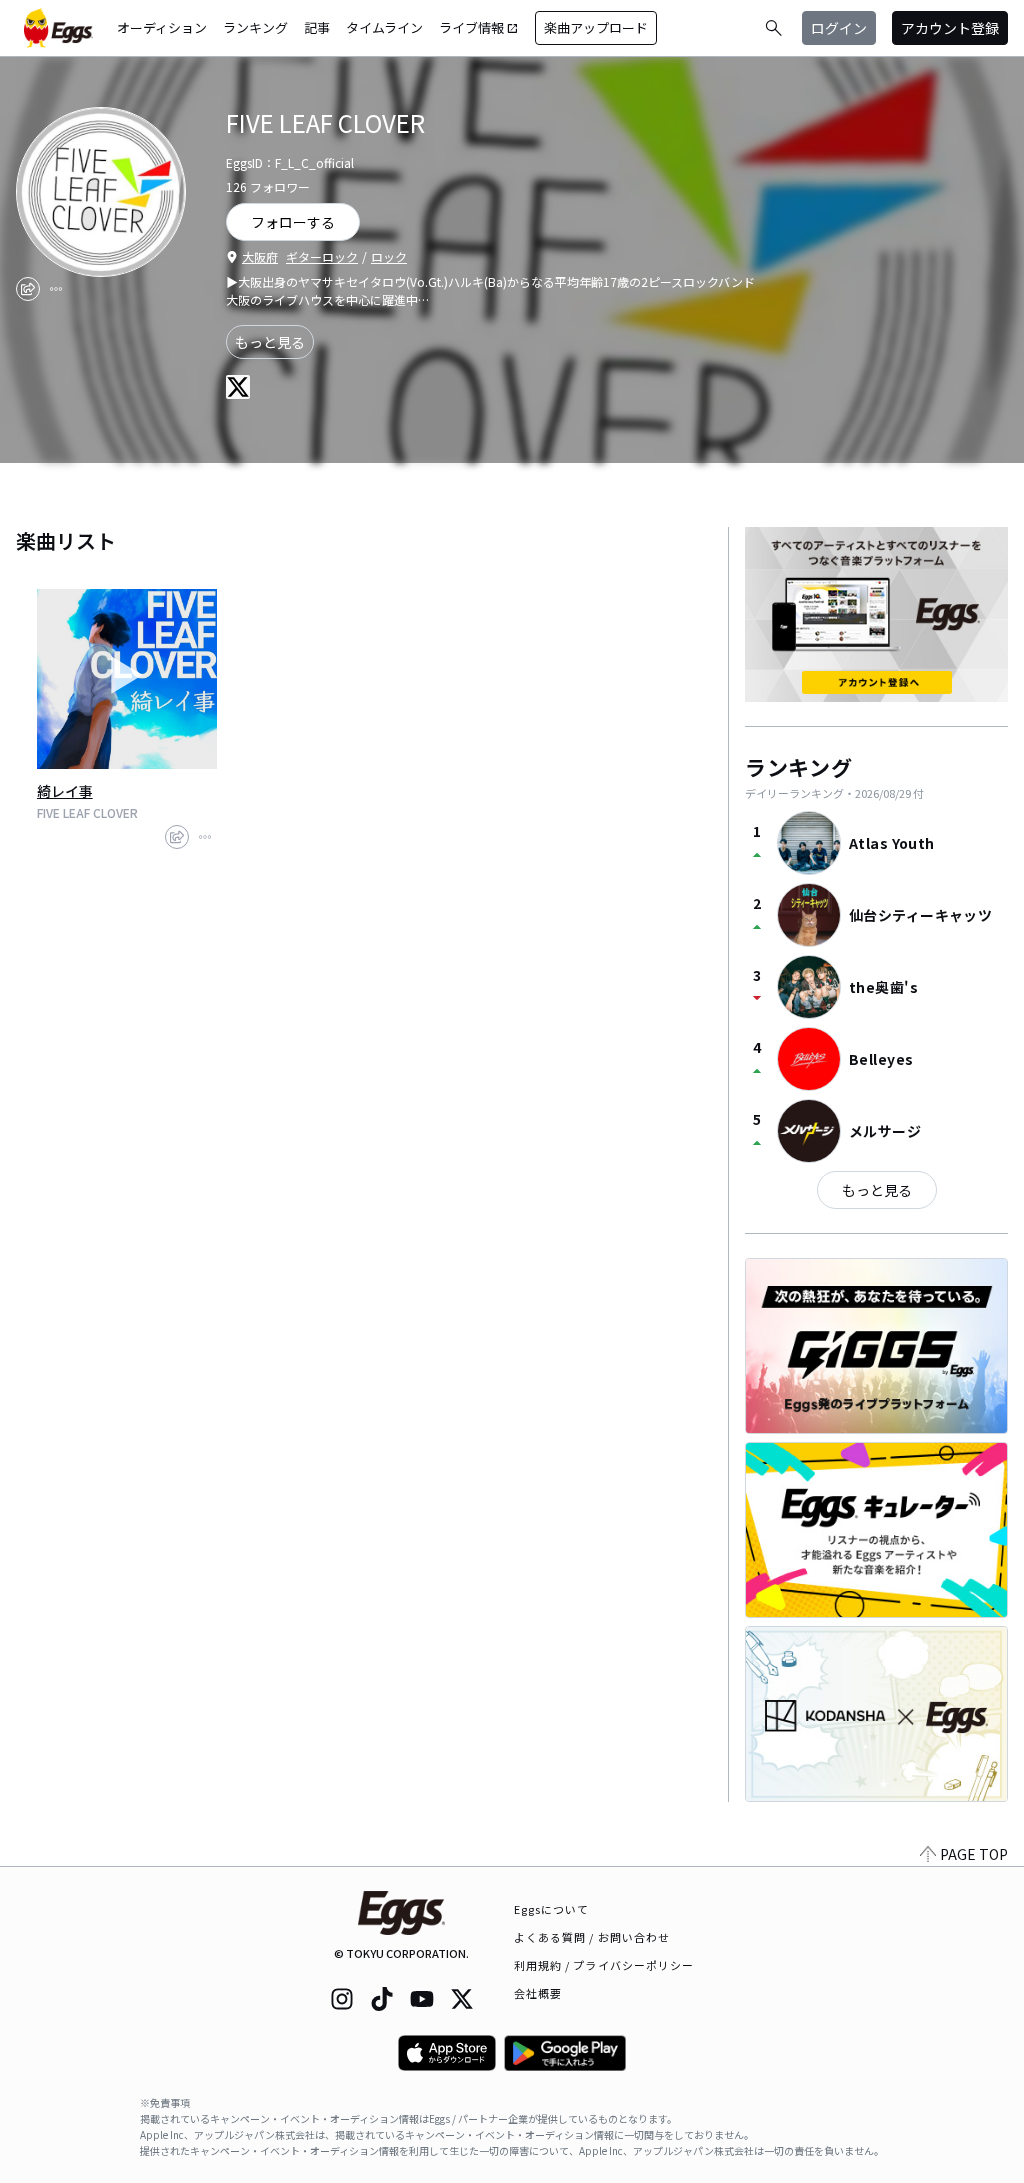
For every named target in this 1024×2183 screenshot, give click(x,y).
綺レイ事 (65, 791)
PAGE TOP (974, 1854)
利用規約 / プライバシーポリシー (604, 1965)
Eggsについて (552, 1909)
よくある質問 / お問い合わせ (592, 1937)
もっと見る (270, 342)
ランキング (255, 27)
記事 (317, 27)
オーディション (162, 27)
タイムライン (384, 27)
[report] (56, 289)
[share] (28, 289)
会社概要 (538, 1993)
